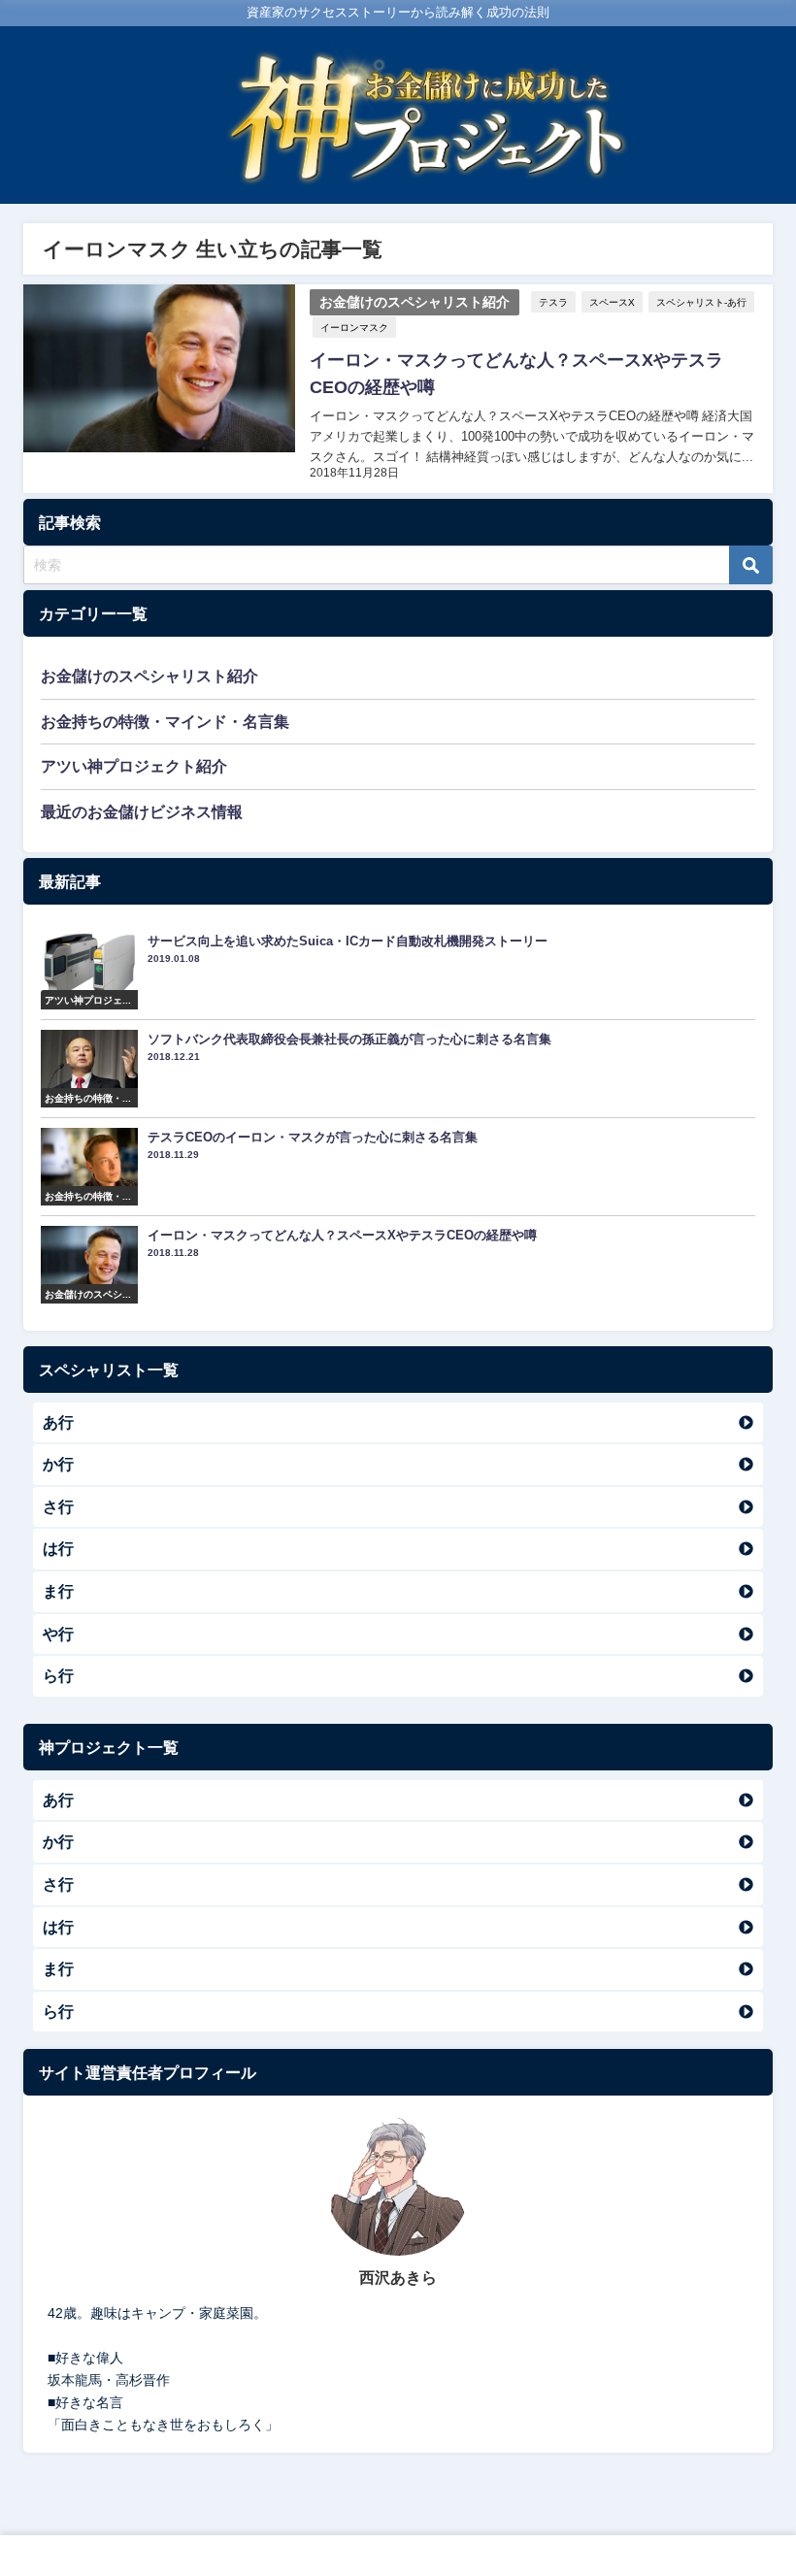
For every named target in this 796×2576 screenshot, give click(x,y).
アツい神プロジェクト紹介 (134, 766)
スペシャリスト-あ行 (701, 302)
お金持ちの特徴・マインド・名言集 (165, 721)
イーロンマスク (354, 327)
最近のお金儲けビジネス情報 (142, 811)
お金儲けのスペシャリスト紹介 (415, 302)
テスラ (553, 302)
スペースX (612, 302)
